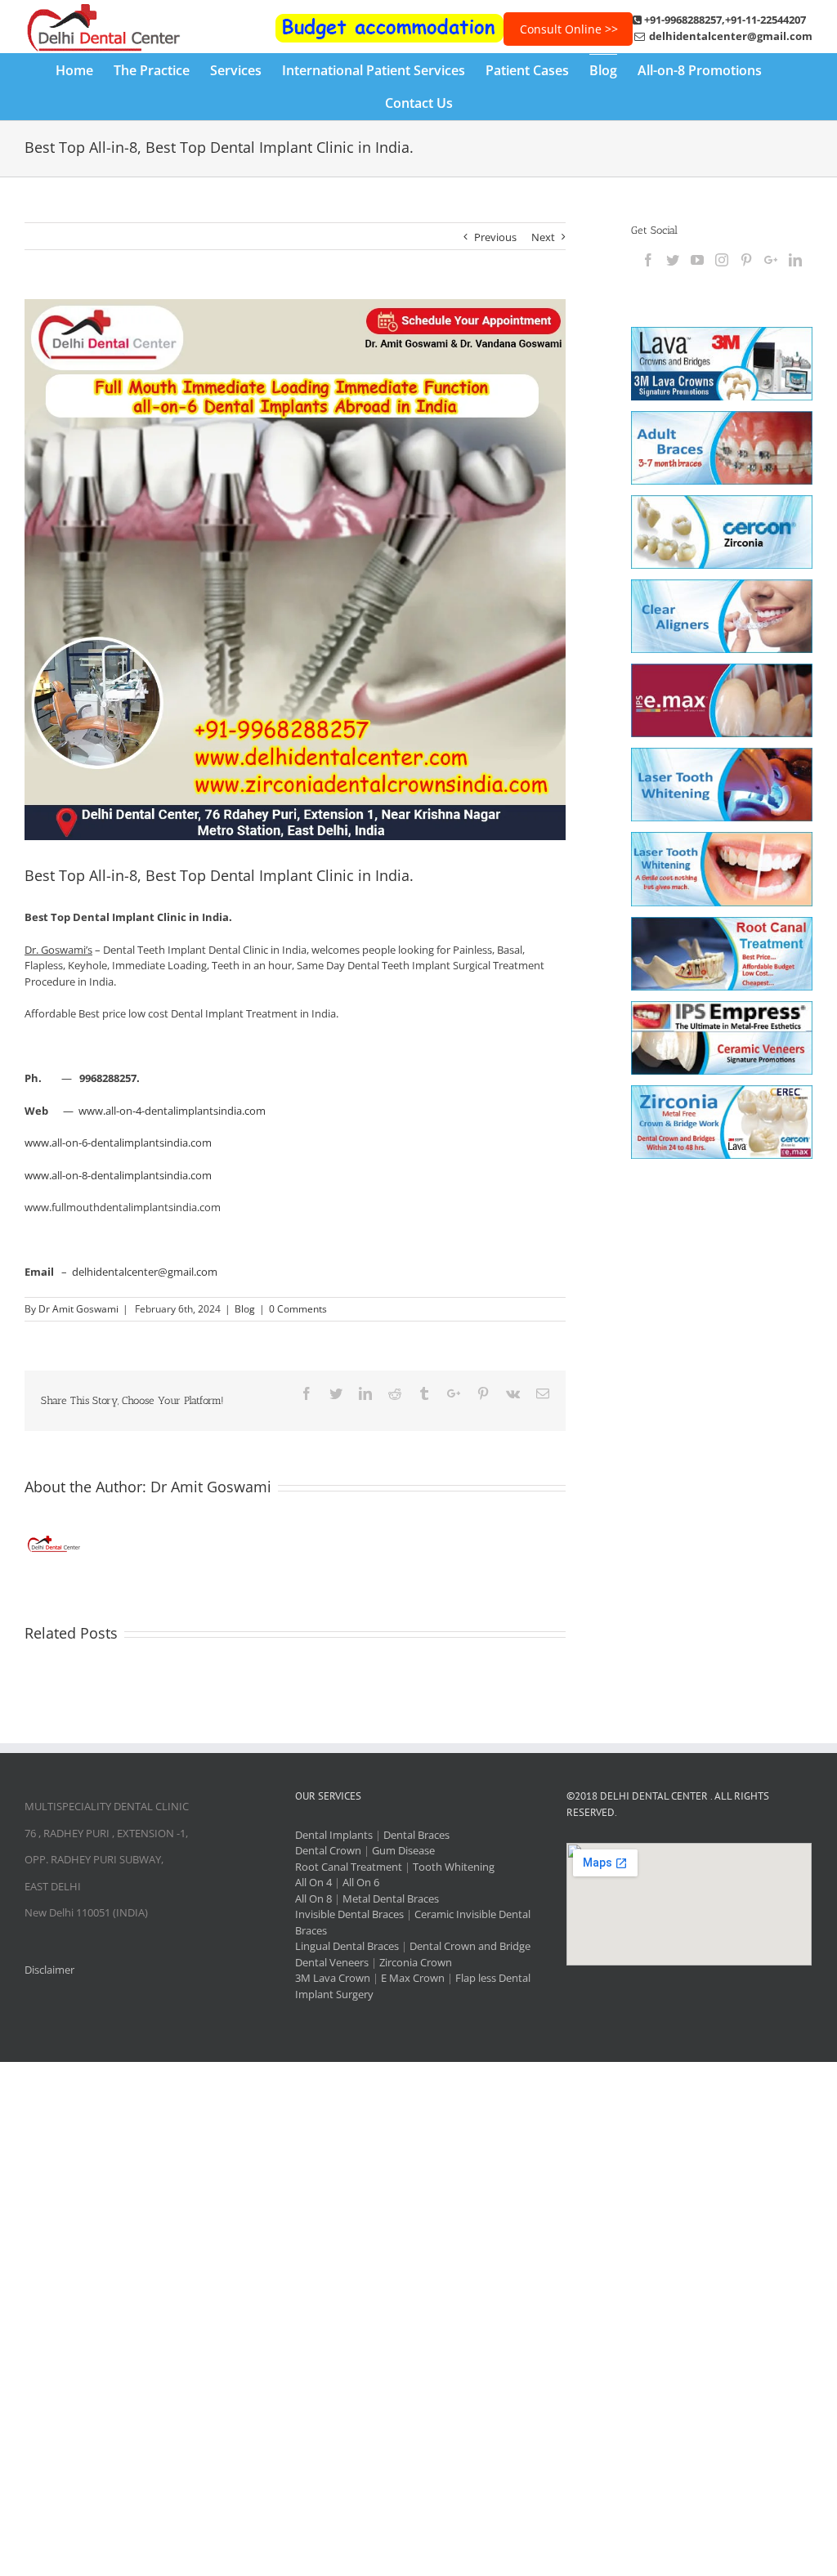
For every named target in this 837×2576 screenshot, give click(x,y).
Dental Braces (416, 1835)
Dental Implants (334, 1835)
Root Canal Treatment (349, 1867)
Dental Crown (328, 1850)
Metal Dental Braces (391, 1898)
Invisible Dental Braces (349, 1914)
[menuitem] (85, 70)
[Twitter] (673, 260)
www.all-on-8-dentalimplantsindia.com (118, 1175)
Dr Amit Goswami (78, 1309)
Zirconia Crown (416, 1962)
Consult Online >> (569, 29)
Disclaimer (49, 1970)
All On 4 (313, 1882)
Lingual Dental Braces (347, 1946)
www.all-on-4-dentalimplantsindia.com (172, 1111)
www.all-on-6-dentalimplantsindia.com (118, 1143)
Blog (245, 1309)
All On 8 (313, 1898)
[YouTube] (697, 260)
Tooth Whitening (454, 1867)
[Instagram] (722, 260)
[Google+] (771, 260)
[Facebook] (648, 260)
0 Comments (298, 1309)
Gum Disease (403, 1850)
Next (543, 237)
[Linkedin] (795, 260)
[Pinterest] (746, 260)
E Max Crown (413, 1978)
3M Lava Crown (333, 1978)
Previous (495, 237)
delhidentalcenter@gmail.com (145, 1272)
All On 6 (361, 1882)
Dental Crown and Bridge (470, 1946)
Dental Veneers (332, 1962)
